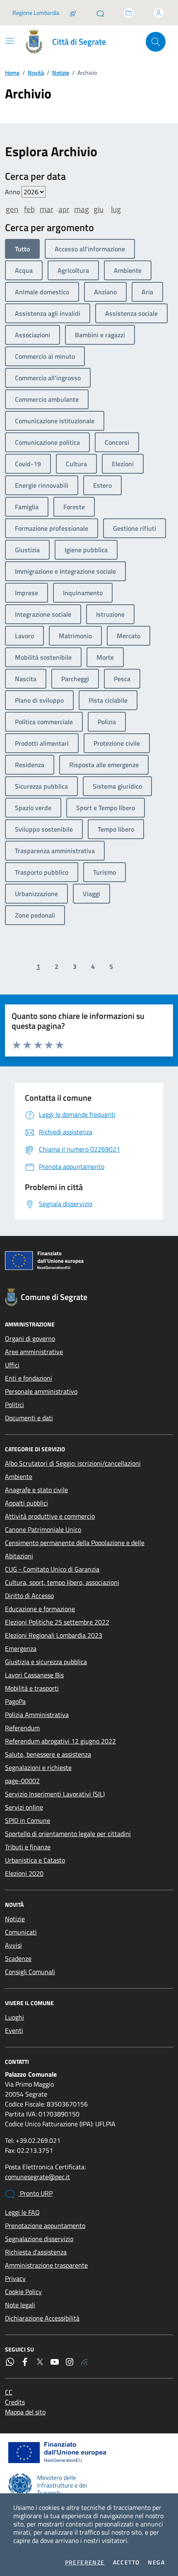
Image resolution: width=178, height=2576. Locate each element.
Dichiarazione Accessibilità (42, 2318)
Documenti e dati (29, 1418)
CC (9, 2392)
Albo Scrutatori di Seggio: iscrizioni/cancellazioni (73, 1463)
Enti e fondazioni (29, 1378)
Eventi (14, 2030)
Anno (13, 192)
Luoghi (14, 2017)
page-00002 (22, 1781)
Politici (14, 1405)
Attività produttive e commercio (50, 1516)
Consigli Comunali (30, 1972)
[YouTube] (55, 2362)
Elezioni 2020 (24, 1873)
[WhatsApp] (10, 2362)
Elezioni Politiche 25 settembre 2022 (57, 1622)
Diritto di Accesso (29, 1596)
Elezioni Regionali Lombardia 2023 (54, 1635)
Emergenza (21, 1648)
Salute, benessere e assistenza (48, 1754)
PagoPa (15, 1701)
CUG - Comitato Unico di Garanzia (52, 1569)
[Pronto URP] (100, 13)
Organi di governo (30, 1338)
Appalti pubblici (26, 1503)
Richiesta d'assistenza (36, 2252)
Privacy (15, 2278)
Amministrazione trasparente (46, 2265)
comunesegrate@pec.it (37, 2177)
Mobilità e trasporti (32, 1688)
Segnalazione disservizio (39, 2239)
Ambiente (19, 1476)
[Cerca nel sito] (156, 42)
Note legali (20, 2305)
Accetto (126, 2562)
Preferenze (85, 2562)
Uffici (12, 1365)
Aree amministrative (34, 1352)
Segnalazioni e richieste (38, 1767)
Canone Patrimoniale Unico (43, 1529)
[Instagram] (70, 2362)
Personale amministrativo (41, 1391)
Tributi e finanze (28, 1847)
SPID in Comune (28, 1820)
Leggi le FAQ (22, 2212)
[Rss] (84, 2362)
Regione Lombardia (36, 13)
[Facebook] (25, 2362)
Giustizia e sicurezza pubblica (46, 1662)
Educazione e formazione (40, 1609)
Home (12, 73)
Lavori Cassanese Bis (34, 1675)
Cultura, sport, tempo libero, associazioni (62, 1582)
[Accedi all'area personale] (159, 13)
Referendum (22, 1728)
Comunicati (21, 1932)
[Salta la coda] (73, 13)
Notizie (61, 73)
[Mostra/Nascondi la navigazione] (10, 41)
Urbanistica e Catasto (35, 1860)
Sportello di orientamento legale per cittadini (68, 1834)
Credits (15, 2402)
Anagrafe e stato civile (36, 1490)
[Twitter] (40, 2362)
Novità (36, 73)
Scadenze (18, 1958)
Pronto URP (35, 2193)
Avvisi (13, 1945)
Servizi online (24, 1807)
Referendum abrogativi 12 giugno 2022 (60, 1741)
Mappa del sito (25, 2412)
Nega (156, 2562)
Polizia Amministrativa (37, 1715)
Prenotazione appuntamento (45, 2225)
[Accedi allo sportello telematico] (129, 13)
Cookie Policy (23, 2292)
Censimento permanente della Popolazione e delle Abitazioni (75, 1549)
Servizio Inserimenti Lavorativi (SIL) (55, 1794)
